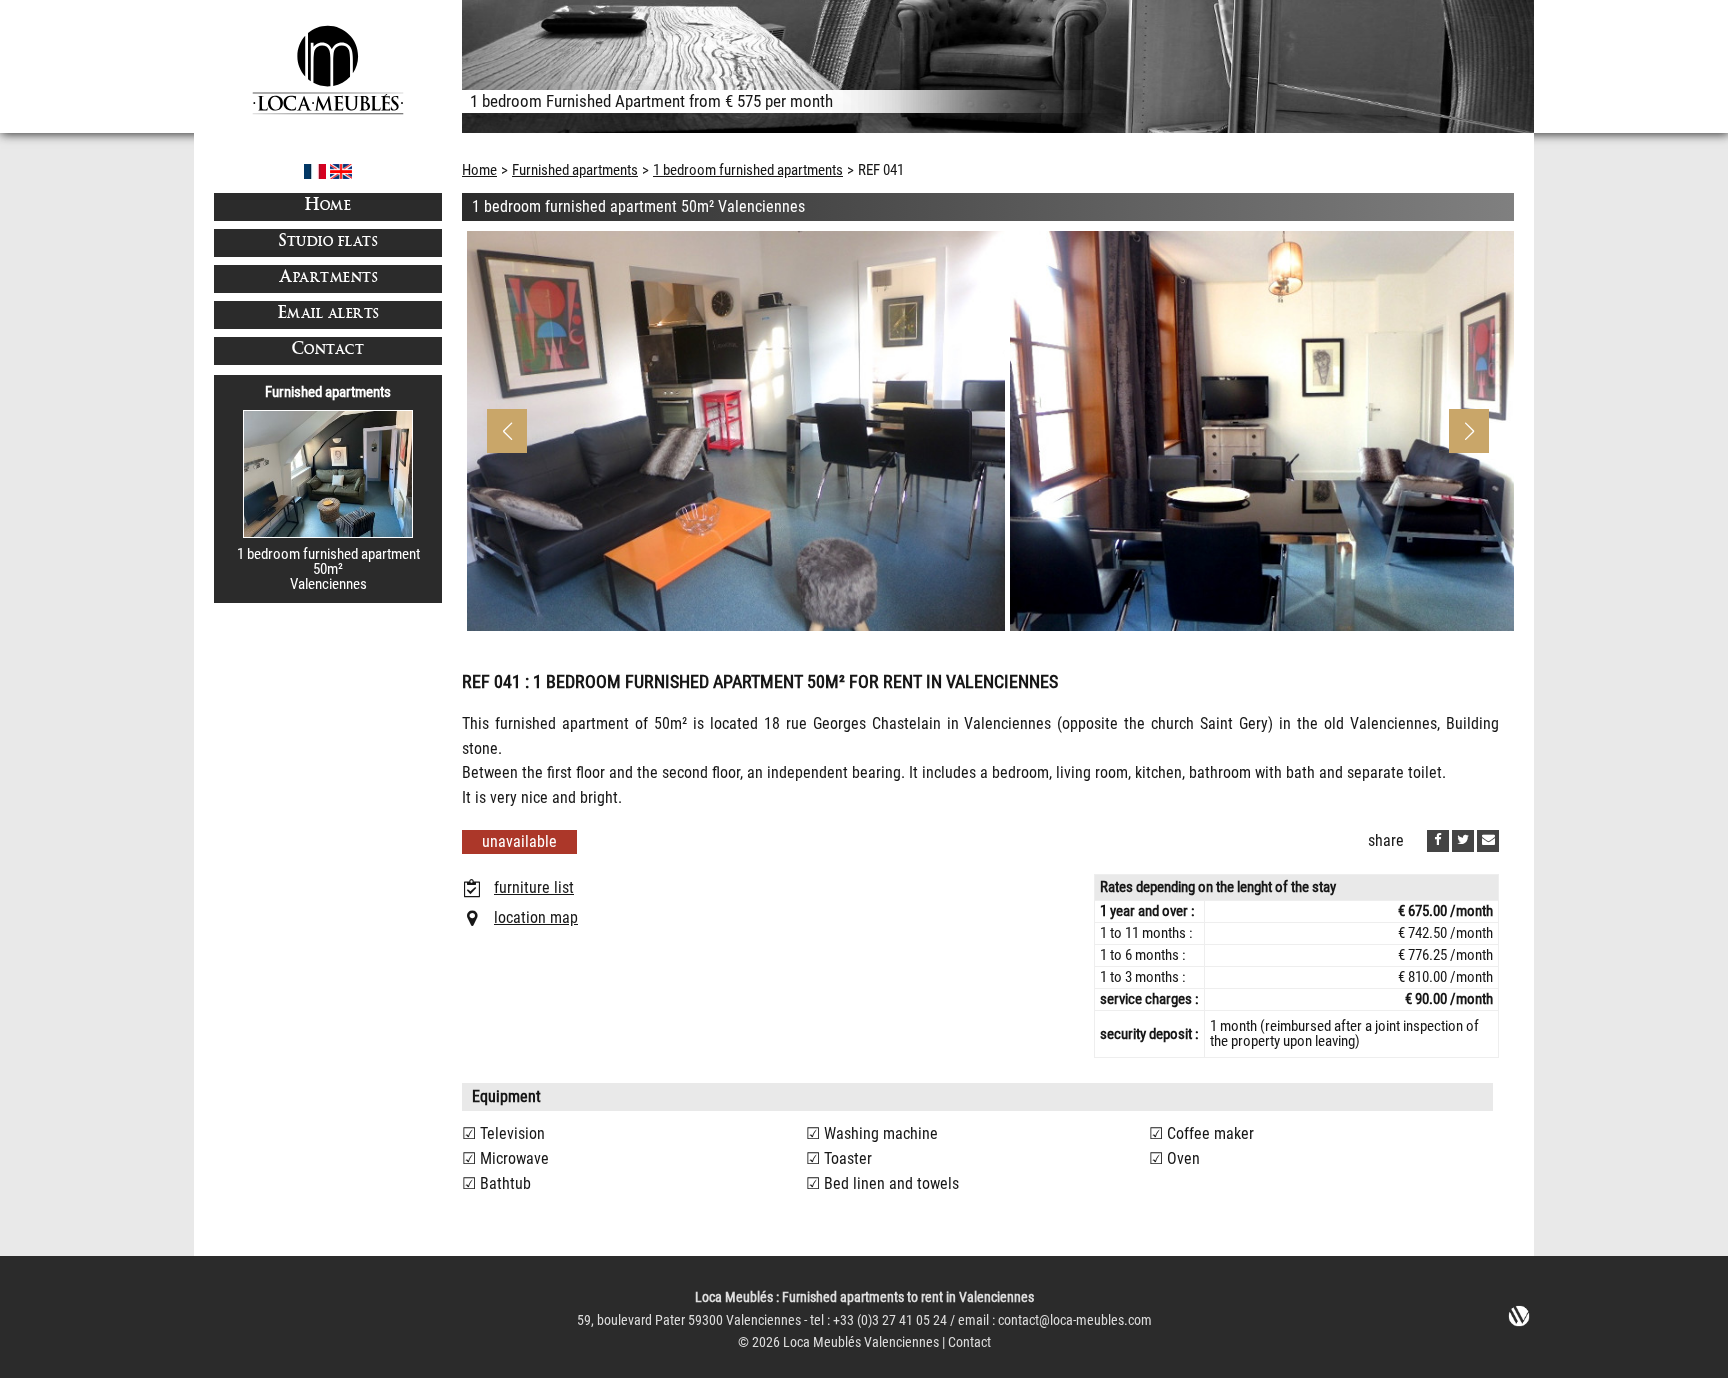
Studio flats (328, 242)
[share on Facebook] (1438, 841)
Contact (328, 350)
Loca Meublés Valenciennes (861, 1342)
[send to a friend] (1488, 841)
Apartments (328, 278)
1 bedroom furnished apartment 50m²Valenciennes (328, 569)
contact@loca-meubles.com (1075, 1320)
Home (328, 206)
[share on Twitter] (1463, 841)
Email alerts (328, 314)
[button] (1469, 431)
